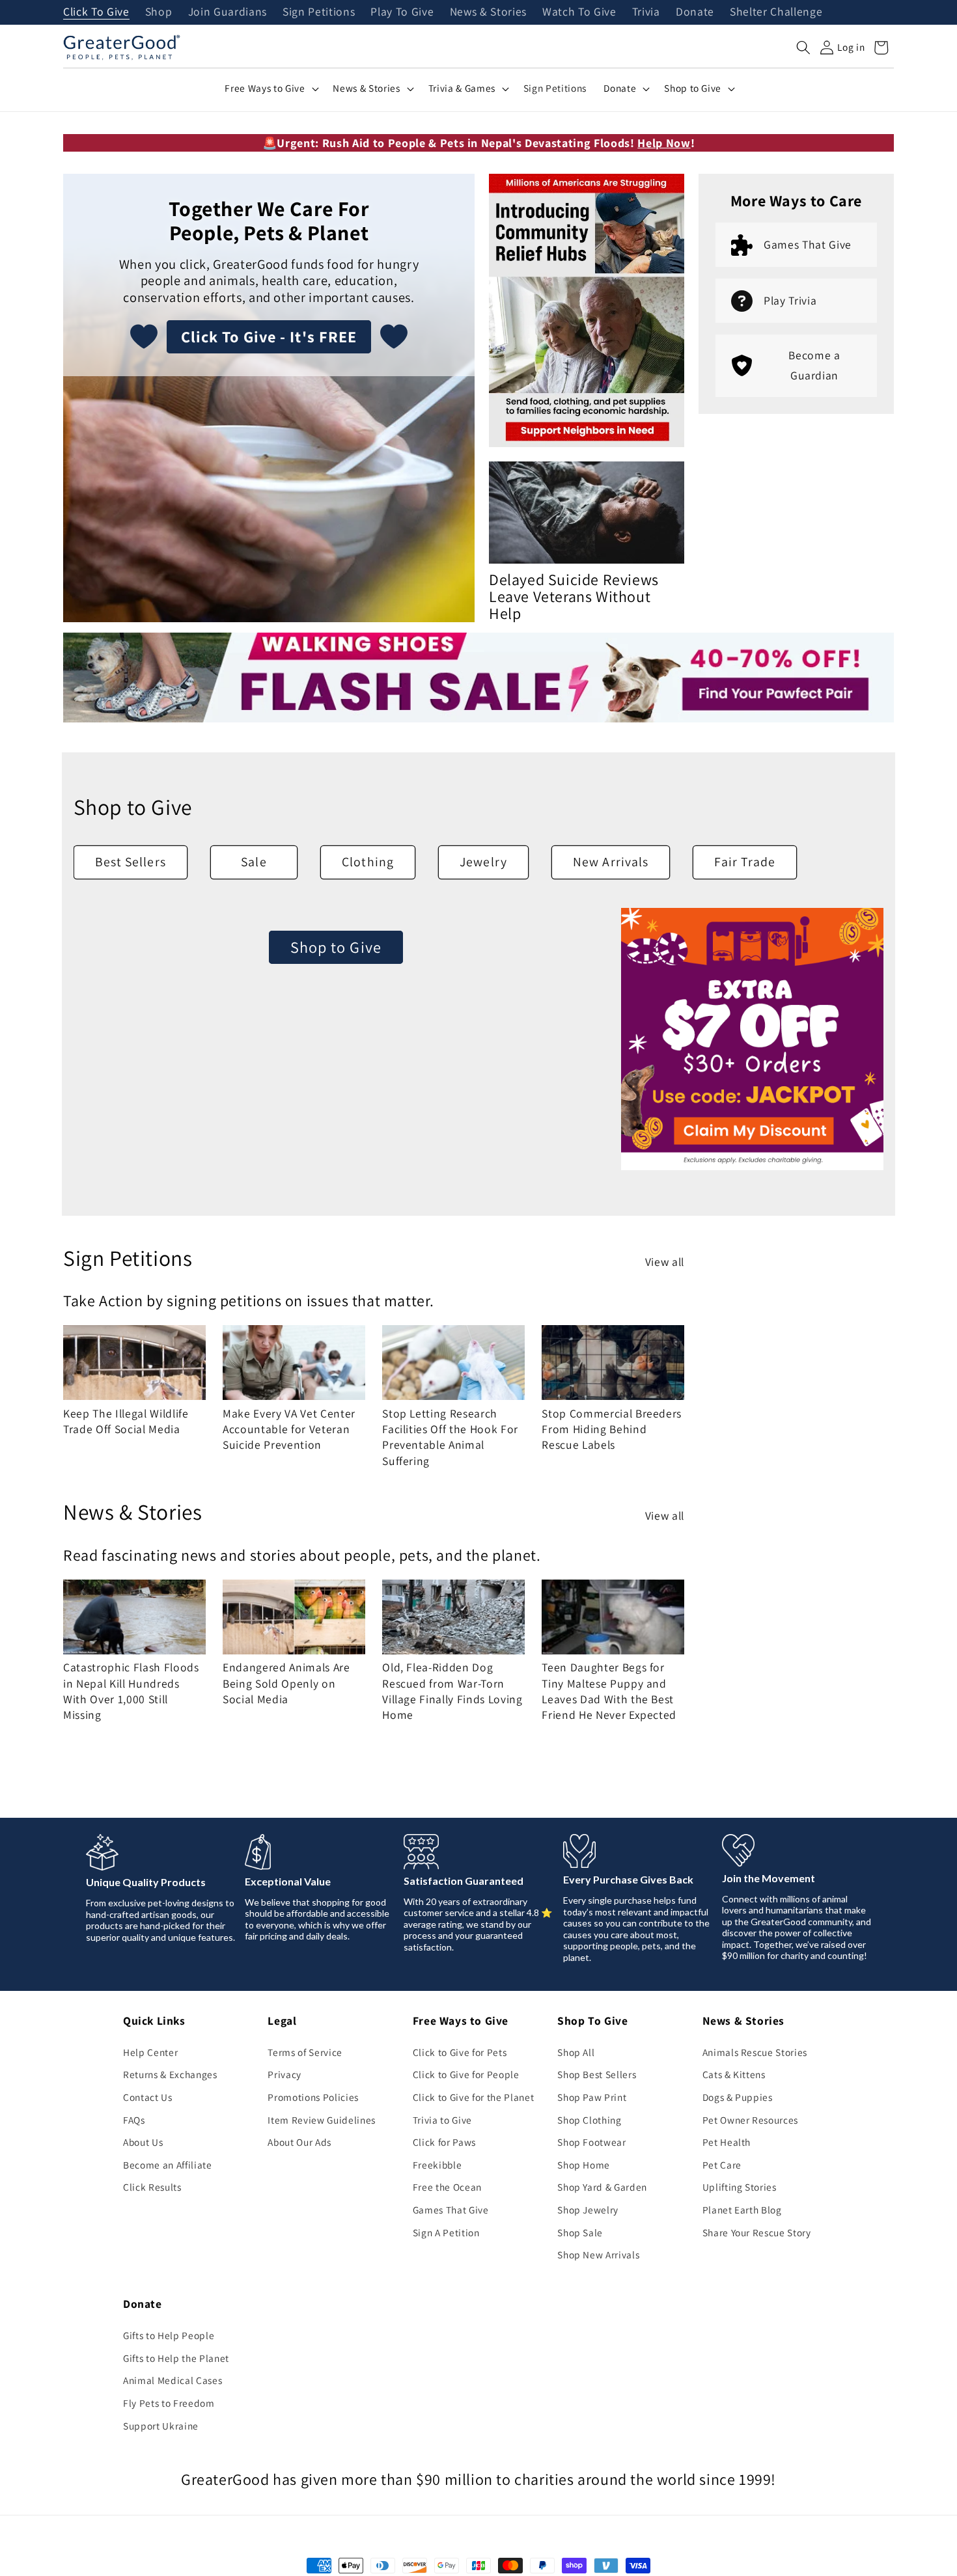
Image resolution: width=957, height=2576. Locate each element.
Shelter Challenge (776, 12)
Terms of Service (305, 2052)
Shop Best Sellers (597, 2074)
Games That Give (451, 2210)
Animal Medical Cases (173, 2380)
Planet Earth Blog (742, 2210)
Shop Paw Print (592, 2097)
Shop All (576, 2052)
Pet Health (727, 2142)
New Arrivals (611, 862)
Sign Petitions (319, 12)
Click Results (152, 2187)
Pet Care (722, 2165)
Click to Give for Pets (460, 2052)
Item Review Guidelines (322, 2120)
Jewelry (483, 862)
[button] (803, 48)
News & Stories (488, 12)
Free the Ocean (447, 2187)
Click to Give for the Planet (473, 2097)
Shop (159, 12)
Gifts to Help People (169, 2335)
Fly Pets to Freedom (169, 2403)
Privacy (284, 2074)
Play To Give (402, 12)
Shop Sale (580, 2232)
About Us (143, 2142)
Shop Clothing (589, 2120)
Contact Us (148, 2097)
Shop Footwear (592, 2142)
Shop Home (584, 2165)
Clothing (368, 862)
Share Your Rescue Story (757, 2232)
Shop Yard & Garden (602, 2187)
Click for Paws (444, 2142)
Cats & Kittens (734, 2074)
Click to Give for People (466, 2074)
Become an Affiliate (168, 2165)
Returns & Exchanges (170, 2074)
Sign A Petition (446, 2232)
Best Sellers (131, 862)
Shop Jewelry (588, 2210)
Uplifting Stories (740, 2187)
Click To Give (96, 12)
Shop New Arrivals (598, 2254)
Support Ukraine (161, 2426)
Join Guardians (228, 12)
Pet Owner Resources (751, 2120)
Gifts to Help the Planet (176, 2358)
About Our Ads (299, 2142)
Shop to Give (336, 947)
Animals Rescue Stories (755, 2052)
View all (665, 1262)
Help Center (150, 2052)
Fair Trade (745, 862)
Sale (254, 862)
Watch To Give (579, 12)
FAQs (134, 2120)
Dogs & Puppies (738, 2097)
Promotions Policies (313, 2097)
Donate (695, 12)
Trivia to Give (442, 2120)
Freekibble (437, 2165)
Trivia (646, 12)
